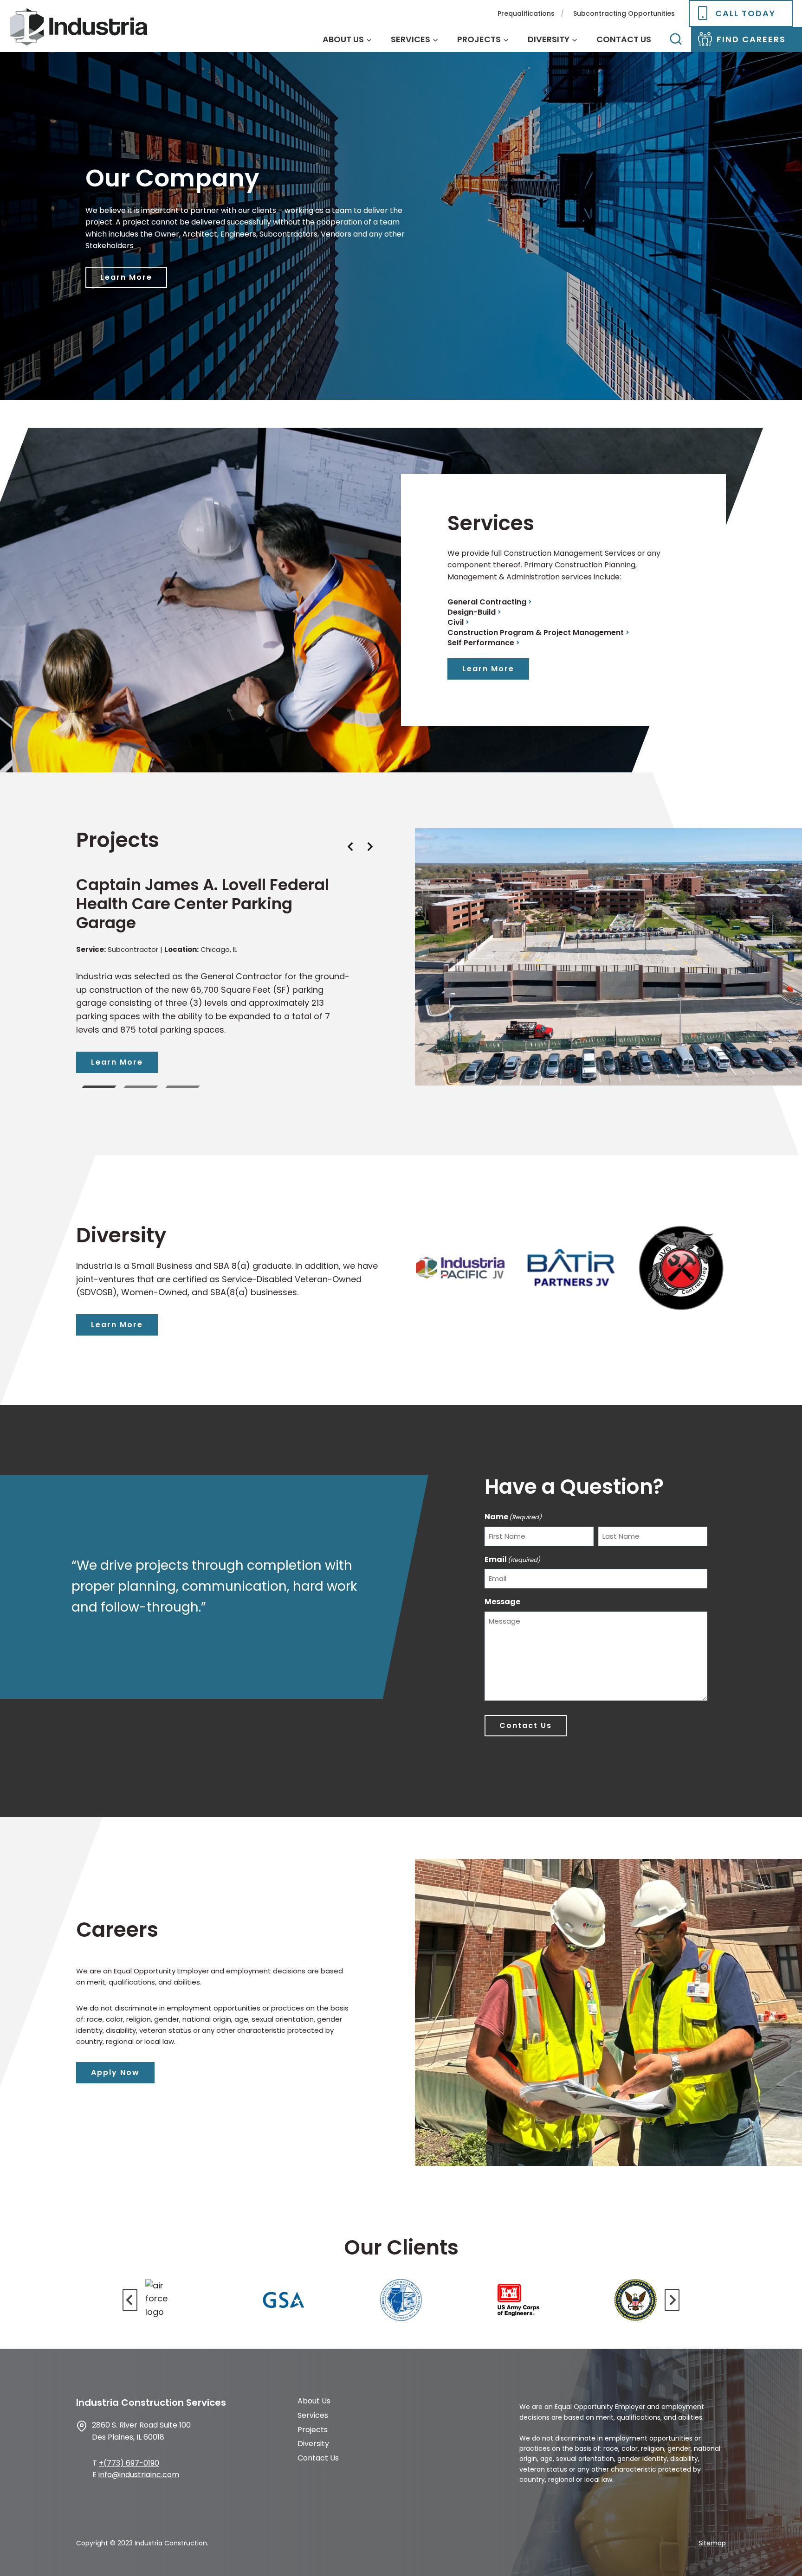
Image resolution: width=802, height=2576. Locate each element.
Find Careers (751, 39)
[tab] (99, 1087)
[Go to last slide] (351, 847)
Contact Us (624, 39)
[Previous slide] (130, 2300)
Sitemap (712, 2543)
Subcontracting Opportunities (624, 13)
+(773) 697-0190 (129, 2463)
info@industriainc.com (139, 2475)
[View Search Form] (676, 39)
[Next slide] (369, 847)
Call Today (745, 13)
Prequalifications (526, 13)
